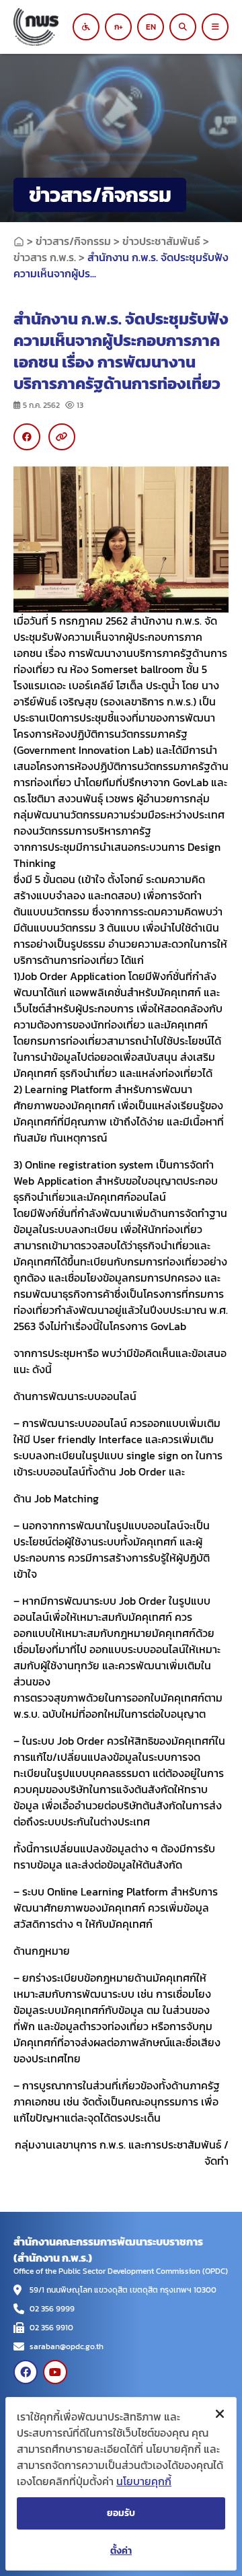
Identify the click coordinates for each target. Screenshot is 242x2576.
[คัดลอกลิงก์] (62, 437)
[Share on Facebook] (27, 437)
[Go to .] (19, 241)
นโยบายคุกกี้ (144, 2481)
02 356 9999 (52, 2309)
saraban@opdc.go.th (67, 2346)
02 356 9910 (51, 2328)
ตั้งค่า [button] (121, 2551)
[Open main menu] (215, 27)
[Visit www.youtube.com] (55, 2372)
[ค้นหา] (183, 27)
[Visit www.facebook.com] (26, 2372)
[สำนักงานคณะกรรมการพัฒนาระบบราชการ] (47, 27)
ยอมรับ (121, 2513)
